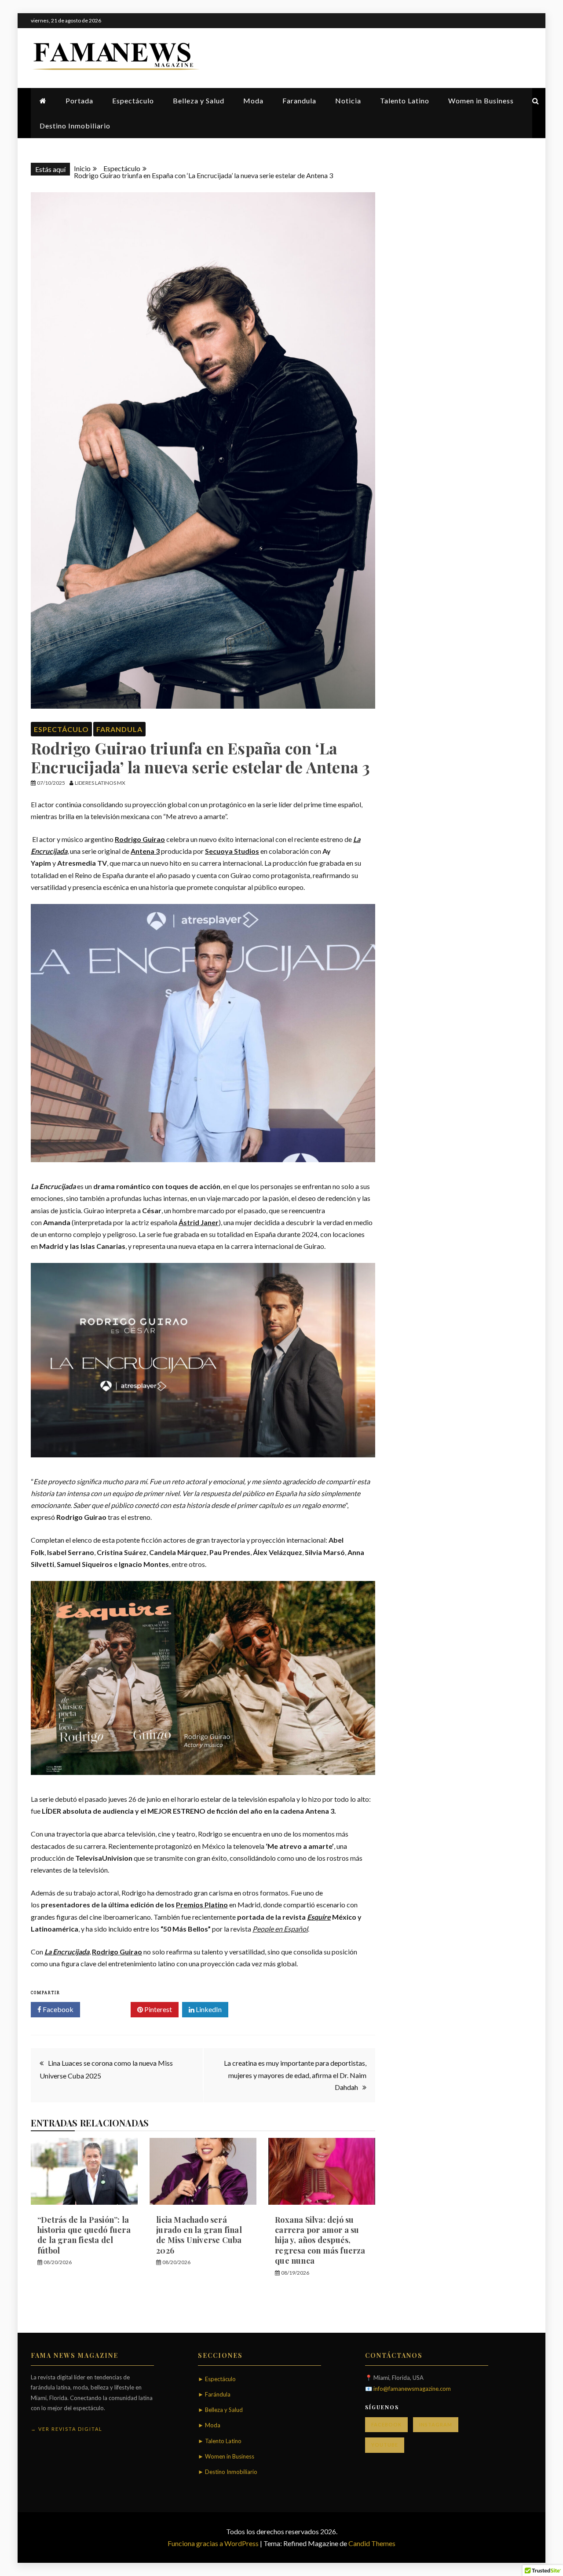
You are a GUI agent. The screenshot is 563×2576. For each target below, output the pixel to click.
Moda (253, 101)
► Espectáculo (217, 2379)
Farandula (299, 101)
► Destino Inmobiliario (228, 2472)
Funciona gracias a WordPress (214, 2543)
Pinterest (157, 2009)
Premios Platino (202, 1905)
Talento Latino (405, 101)
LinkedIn (208, 2009)
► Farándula (214, 2394)
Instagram (436, 2424)
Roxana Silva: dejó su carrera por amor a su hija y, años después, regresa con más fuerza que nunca (320, 2240)
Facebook (57, 2009)
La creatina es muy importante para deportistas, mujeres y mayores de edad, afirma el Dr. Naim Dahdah (295, 2075)
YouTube (385, 2445)
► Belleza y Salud (220, 2410)
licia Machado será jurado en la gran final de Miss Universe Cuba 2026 (199, 2235)
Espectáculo (133, 101)
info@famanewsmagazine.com (412, 2389)
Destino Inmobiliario (75, 126)
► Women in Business (226, 2456)
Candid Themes (372, 2543)
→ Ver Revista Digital (67, 2429)
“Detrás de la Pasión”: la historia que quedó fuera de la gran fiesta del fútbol (84, 2235)
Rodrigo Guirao (140, 839)
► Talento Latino (220, 2441)
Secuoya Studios (232, 851)
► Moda (209, 2425)
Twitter (108, 2009)
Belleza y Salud (199, 101)
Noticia (348, 101)
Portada (79, 101)
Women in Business (481, 101)
